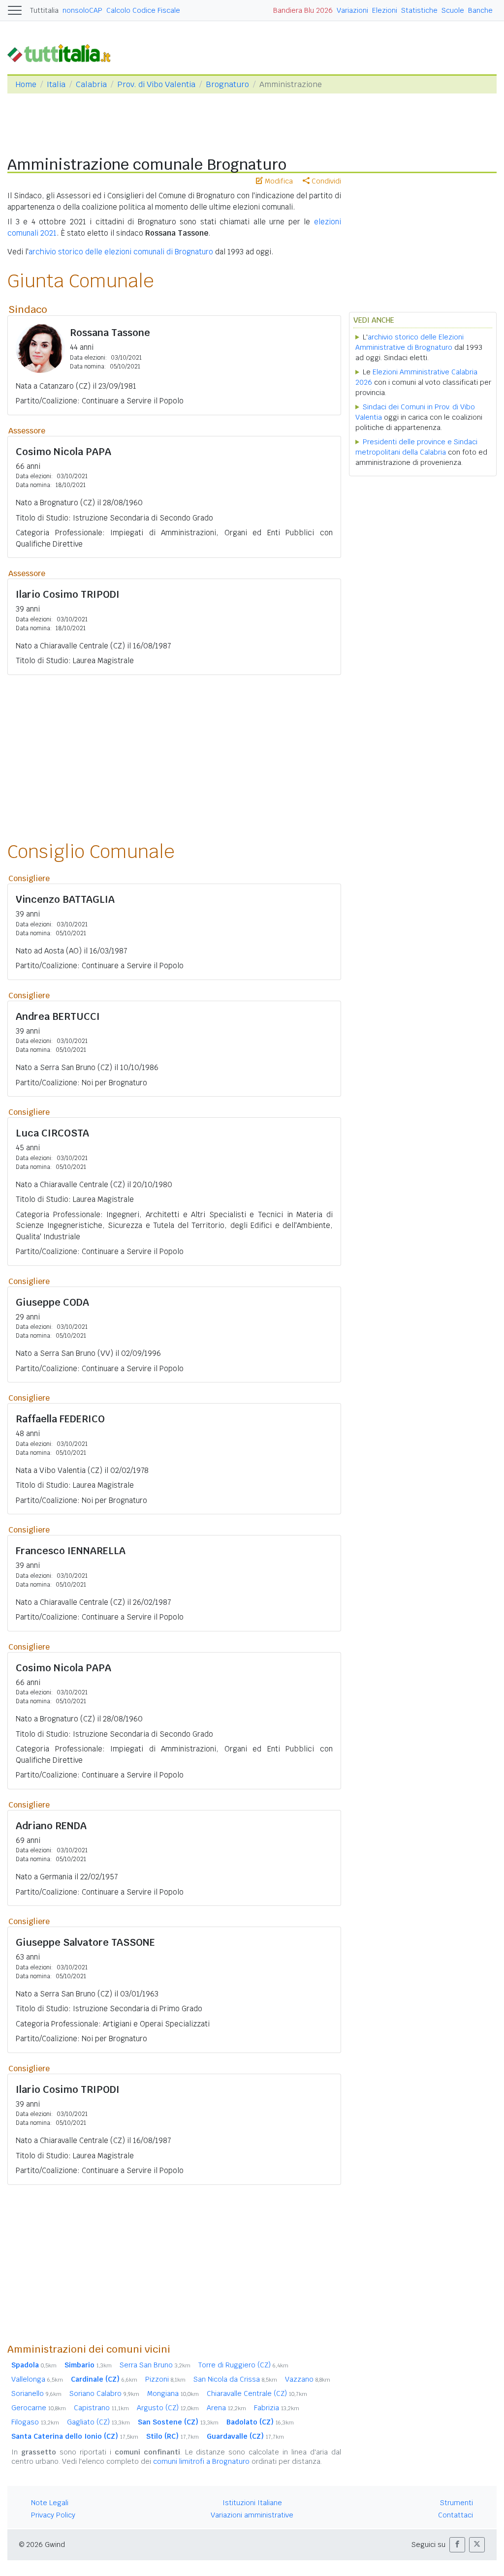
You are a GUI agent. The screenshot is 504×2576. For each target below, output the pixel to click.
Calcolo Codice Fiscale (143, 10)
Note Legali (50, 2503)
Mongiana (173, 2393)
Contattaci (456, 2515)
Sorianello (36, 2393)
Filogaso (35, 2422)
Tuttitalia (44, 10)
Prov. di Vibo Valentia (156, 84)
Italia (56, 84)
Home (26, 84)
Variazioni (352, 10)
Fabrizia (277, 2408)
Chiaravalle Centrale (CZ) (257, 2393)
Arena (226, 2408)
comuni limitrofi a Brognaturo (201, 2461)
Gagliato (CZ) (98, 2422)
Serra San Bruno (155, 2365)
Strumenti (457, 2503)
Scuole (453, 10)
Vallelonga (37, 2379)
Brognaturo (227, 84)
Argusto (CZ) (168, 2408)
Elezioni (385, 10)
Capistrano (101, 2408)
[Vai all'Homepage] (63, 52)
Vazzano (308, 2379)
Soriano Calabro (104, 2393)
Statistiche (419, 10)
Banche (480, 10)
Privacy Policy (53, 2515)
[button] (457, 2545)
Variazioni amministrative (252, 2515)
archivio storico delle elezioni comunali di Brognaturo (121, 252)
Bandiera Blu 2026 (303, 10)
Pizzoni (165, 2379)
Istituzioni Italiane (252, 2503)
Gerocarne (39, 2408)
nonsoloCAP (82, 10)
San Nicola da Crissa (235, 2379)
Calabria (91, 84)
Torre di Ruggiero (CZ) (243, 2365)
